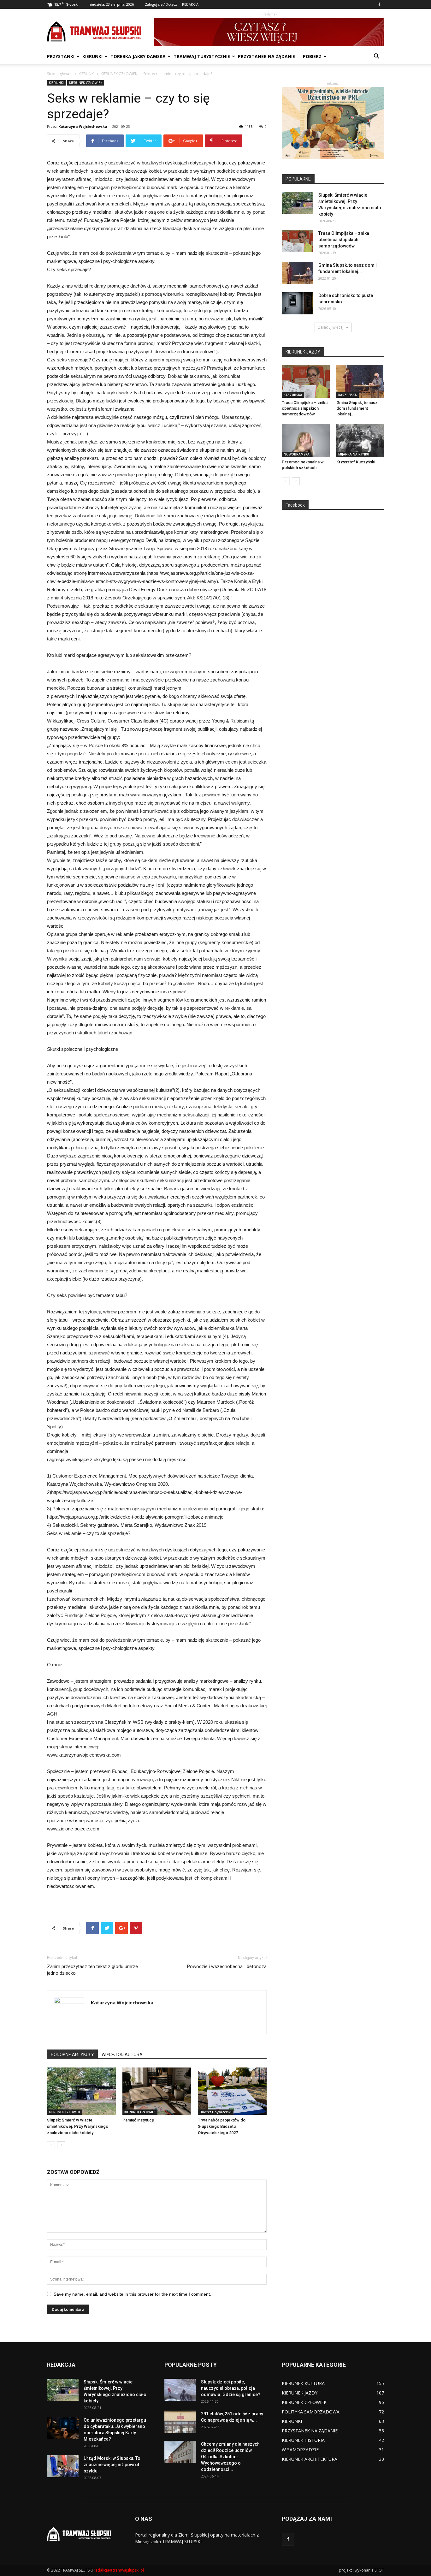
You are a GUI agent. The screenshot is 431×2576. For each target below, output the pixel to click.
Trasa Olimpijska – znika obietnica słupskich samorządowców (344, 240)
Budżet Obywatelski (216, 2112)
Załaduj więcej (331, 327)
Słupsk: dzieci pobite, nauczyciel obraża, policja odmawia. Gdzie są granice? (231, 2388)
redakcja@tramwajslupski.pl (119, 2570)
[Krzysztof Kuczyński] (360, 440)
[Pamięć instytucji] (157, 2091)
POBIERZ (312, 56)
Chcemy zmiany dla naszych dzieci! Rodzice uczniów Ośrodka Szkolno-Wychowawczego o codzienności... (230, 2457)
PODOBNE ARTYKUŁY (72, 2055)
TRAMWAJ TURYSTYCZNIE (202, 56)
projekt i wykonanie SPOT (361, 2570)
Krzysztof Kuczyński (356, 462)
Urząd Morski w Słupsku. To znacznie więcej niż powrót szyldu (112, 2465)
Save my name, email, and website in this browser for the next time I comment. (132, 2294)
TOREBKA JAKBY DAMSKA (138, 56)
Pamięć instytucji (138, 2120)
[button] (376, 57)
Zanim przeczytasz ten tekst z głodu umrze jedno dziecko (92, 1970)
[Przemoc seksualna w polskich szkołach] (306, 440)
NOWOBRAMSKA (297, 454)
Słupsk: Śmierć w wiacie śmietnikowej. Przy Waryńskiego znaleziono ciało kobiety (78, 2126)
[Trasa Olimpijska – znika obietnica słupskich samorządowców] (298, 241)
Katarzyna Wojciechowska (83, 126)
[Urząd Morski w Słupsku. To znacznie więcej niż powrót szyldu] (63, 2466)
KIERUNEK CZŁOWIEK (119, 74)
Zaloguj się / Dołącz (161, 4)
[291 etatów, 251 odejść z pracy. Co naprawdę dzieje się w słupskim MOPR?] (180, 2422)
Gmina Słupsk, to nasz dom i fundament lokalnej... (357, 408)
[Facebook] (379, 4)
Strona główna (60, 74)
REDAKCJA (190, 4)
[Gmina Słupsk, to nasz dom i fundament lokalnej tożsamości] (298, 273)
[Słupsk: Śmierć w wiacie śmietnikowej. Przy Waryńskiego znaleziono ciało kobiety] (81, 2091)
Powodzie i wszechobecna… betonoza (227, 1966)
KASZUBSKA (293, 395)
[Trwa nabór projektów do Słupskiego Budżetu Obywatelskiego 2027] (232, 2091)
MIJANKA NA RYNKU (354, 454)
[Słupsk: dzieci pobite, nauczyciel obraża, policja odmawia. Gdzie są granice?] (180, 2390)
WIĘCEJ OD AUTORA (122, 2055)
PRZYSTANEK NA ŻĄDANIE (266, 56)
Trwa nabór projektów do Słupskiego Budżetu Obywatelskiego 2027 (222, 2126)
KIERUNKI (92, 56)
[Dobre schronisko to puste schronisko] (298, 303)
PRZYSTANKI (61, 56)
